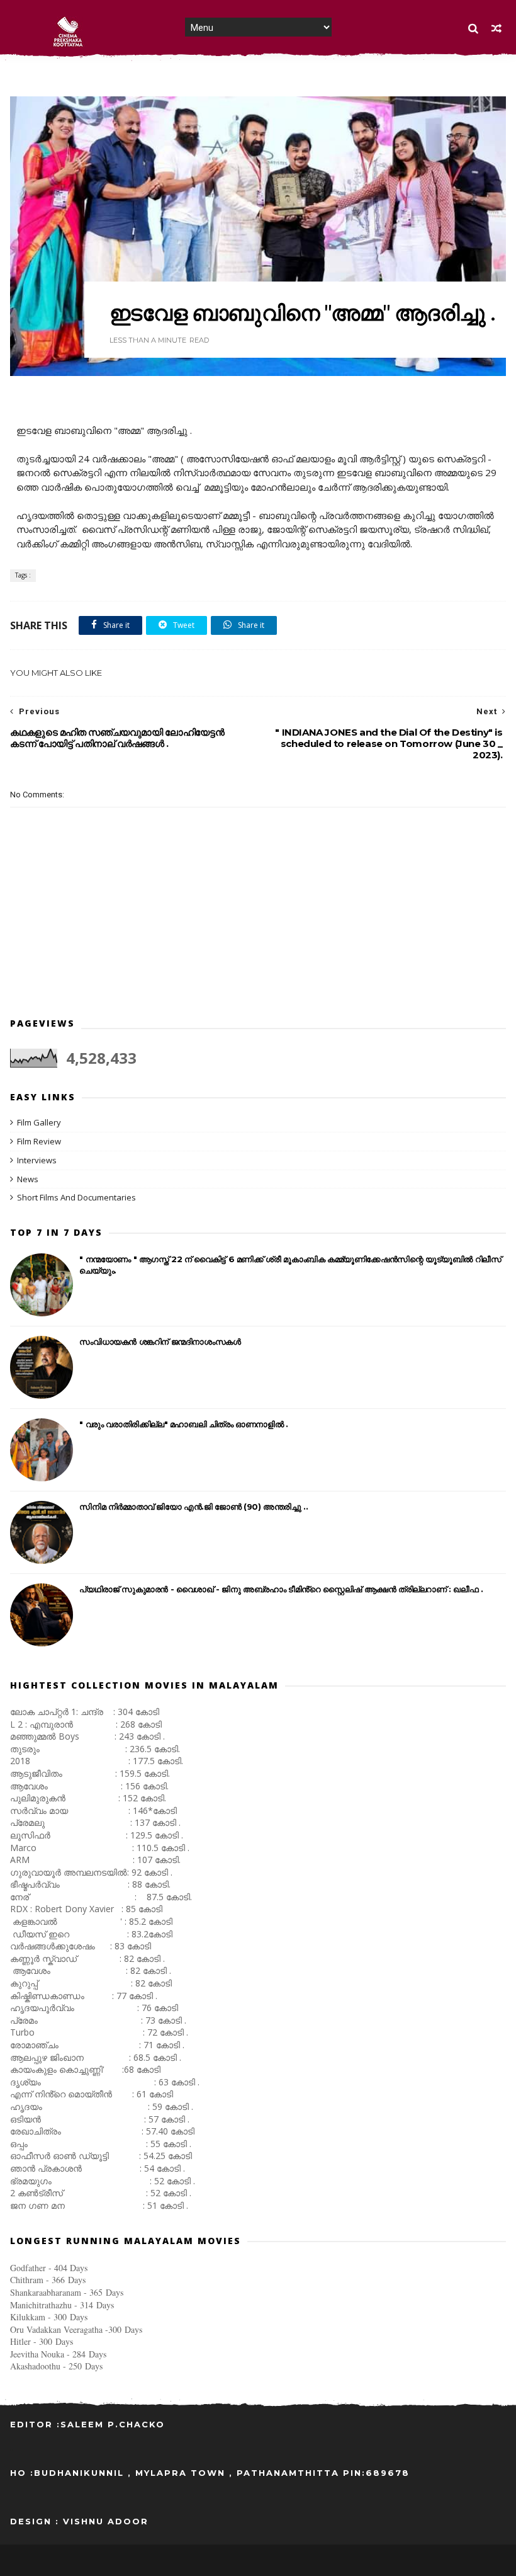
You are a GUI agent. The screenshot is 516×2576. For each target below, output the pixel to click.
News (28, 1179)
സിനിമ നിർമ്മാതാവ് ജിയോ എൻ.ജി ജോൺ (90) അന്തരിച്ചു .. (193, 1507)
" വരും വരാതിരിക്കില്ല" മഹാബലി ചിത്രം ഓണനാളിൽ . (183, 1424)
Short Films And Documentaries (76, 1197)
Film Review (39, 1141)
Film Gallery (39, 1122)
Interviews (37, 1160)
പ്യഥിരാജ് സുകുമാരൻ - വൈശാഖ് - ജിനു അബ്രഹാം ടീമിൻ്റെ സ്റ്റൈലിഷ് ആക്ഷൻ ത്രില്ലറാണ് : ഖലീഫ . (281, 1589)
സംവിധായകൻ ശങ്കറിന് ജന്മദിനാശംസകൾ (160, 1342)
